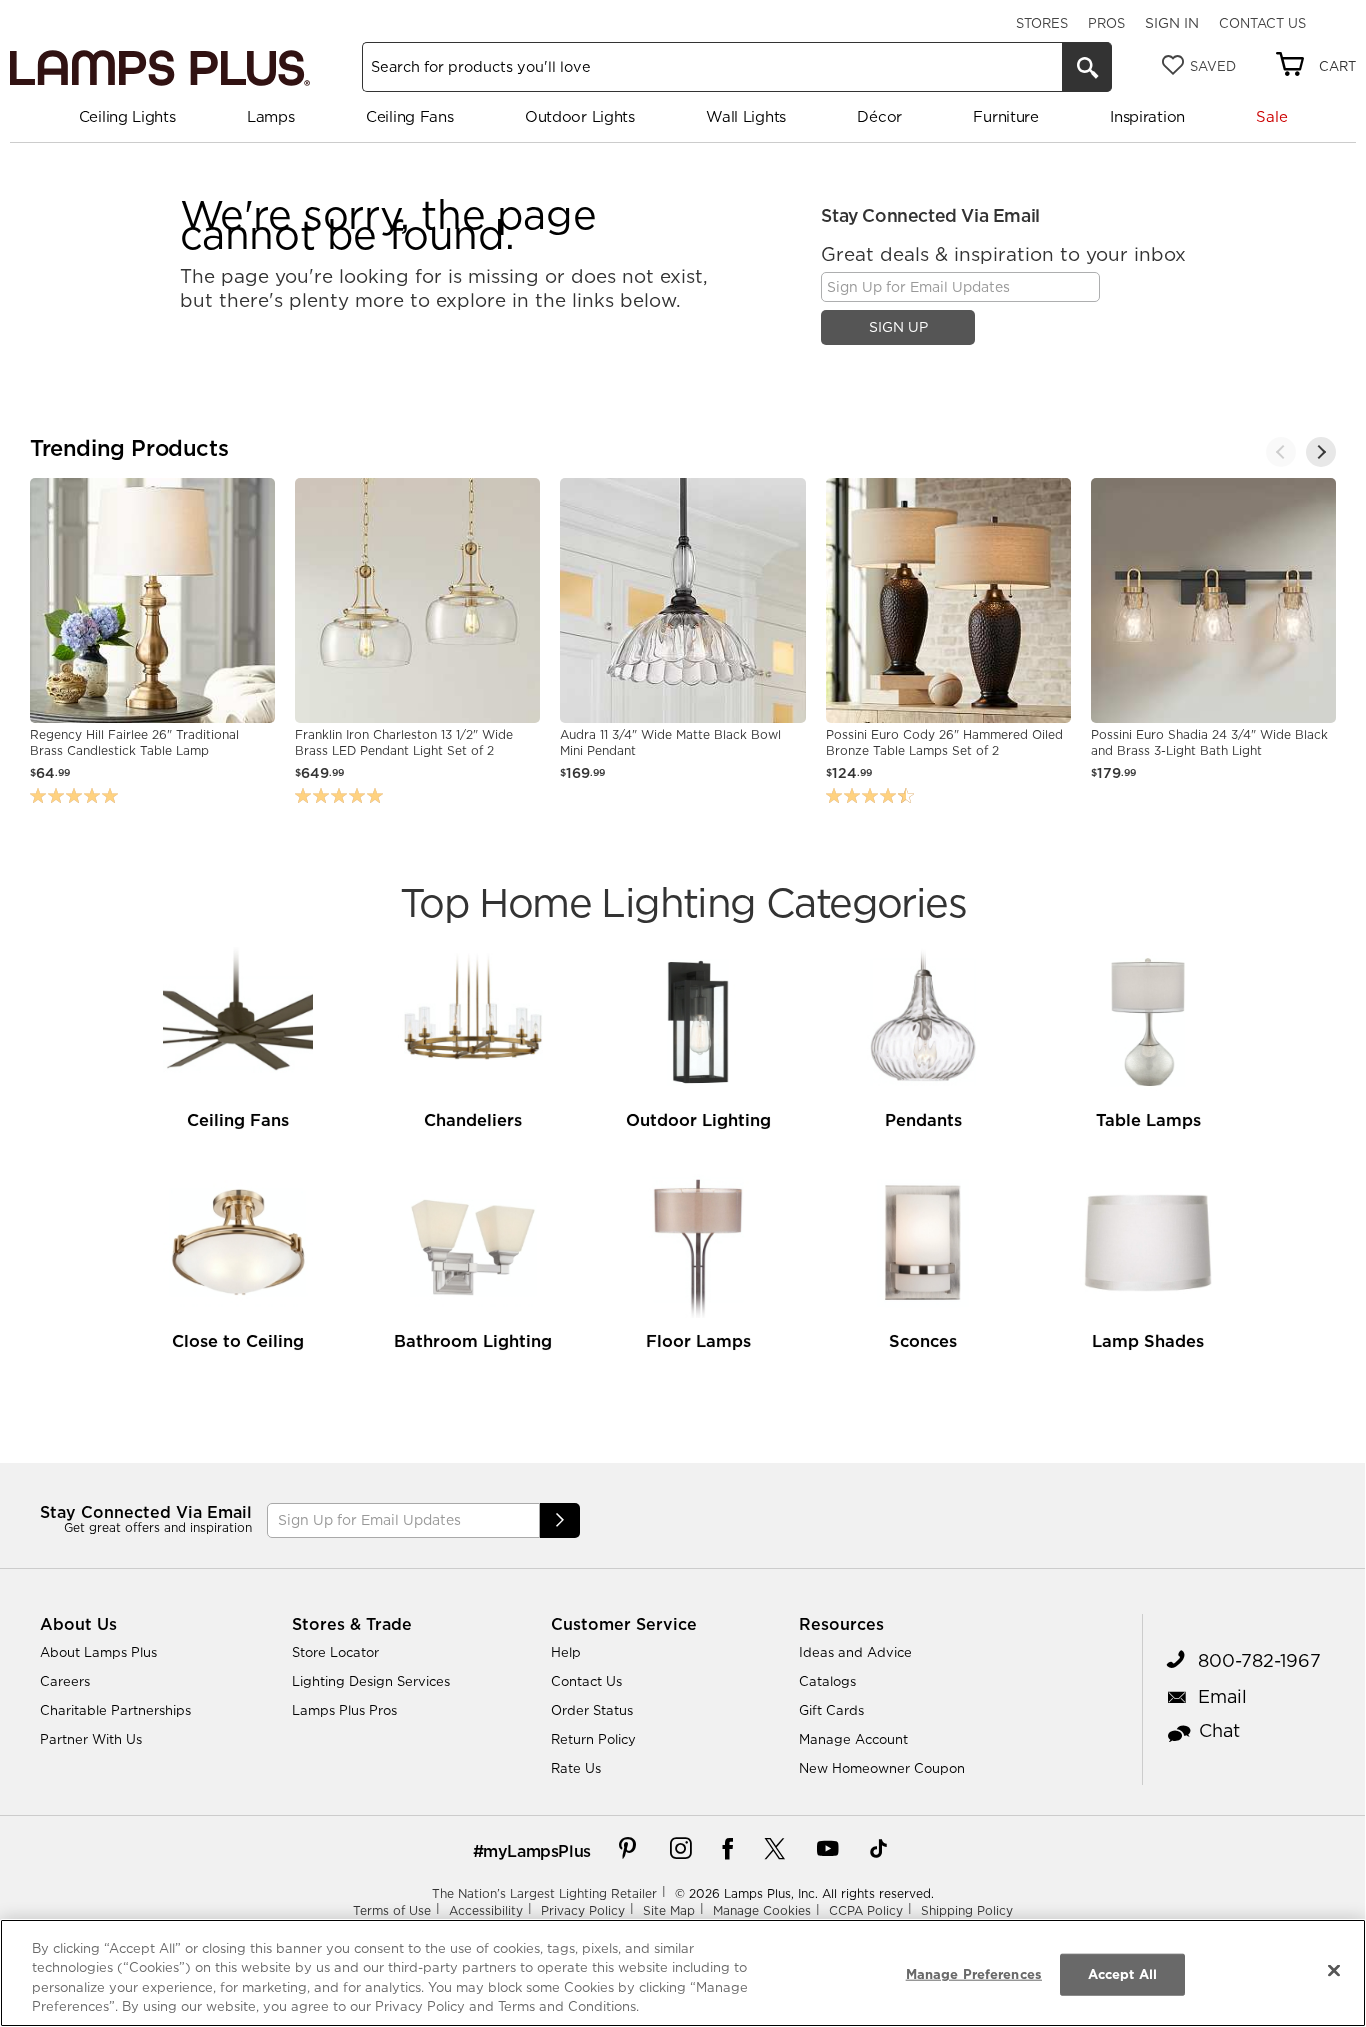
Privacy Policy (583, 1910)
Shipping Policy (967, 1910)
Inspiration (1147, 116)
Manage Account (853, 1739)
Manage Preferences (974, 1974)
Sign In (1172, 23)
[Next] (1321, 452)
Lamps (271, 116)
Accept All (1122, 1974)
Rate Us (576, 1768)
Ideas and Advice (855, 1652)
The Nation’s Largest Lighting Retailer (544, 1893)
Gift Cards (831, 1710)
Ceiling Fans (409, 116)
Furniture (1005, 116)
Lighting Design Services (371, 1681)
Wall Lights (746, 116)
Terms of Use (392, 1910)
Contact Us (1262, 23)
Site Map (669, 1910)
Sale (1271, 116)
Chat (1219, 1730)
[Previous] (1281, 452)
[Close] (1334, 1970)
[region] (683, 1973)
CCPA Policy (866, 1910)
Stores (1042, 23)
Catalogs (827, 1681)
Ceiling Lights (127, 116)
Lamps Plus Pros (344, 1710)
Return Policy (593, 1739)
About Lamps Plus (98, 1652)
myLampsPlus (537, 1851)
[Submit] (560, 1520)
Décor (879, 116)
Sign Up (898, 327)
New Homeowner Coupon (882, 1768)
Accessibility (486, 1910)
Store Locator (335, 1652)
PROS (1106, 23)
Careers (65, 1681)
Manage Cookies (762, 1910)
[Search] (1087, 67)
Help (566, 1652)
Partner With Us (91, 1739)
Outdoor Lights (580, 116)
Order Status (592, 1710)
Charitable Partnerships (115, 1710)
